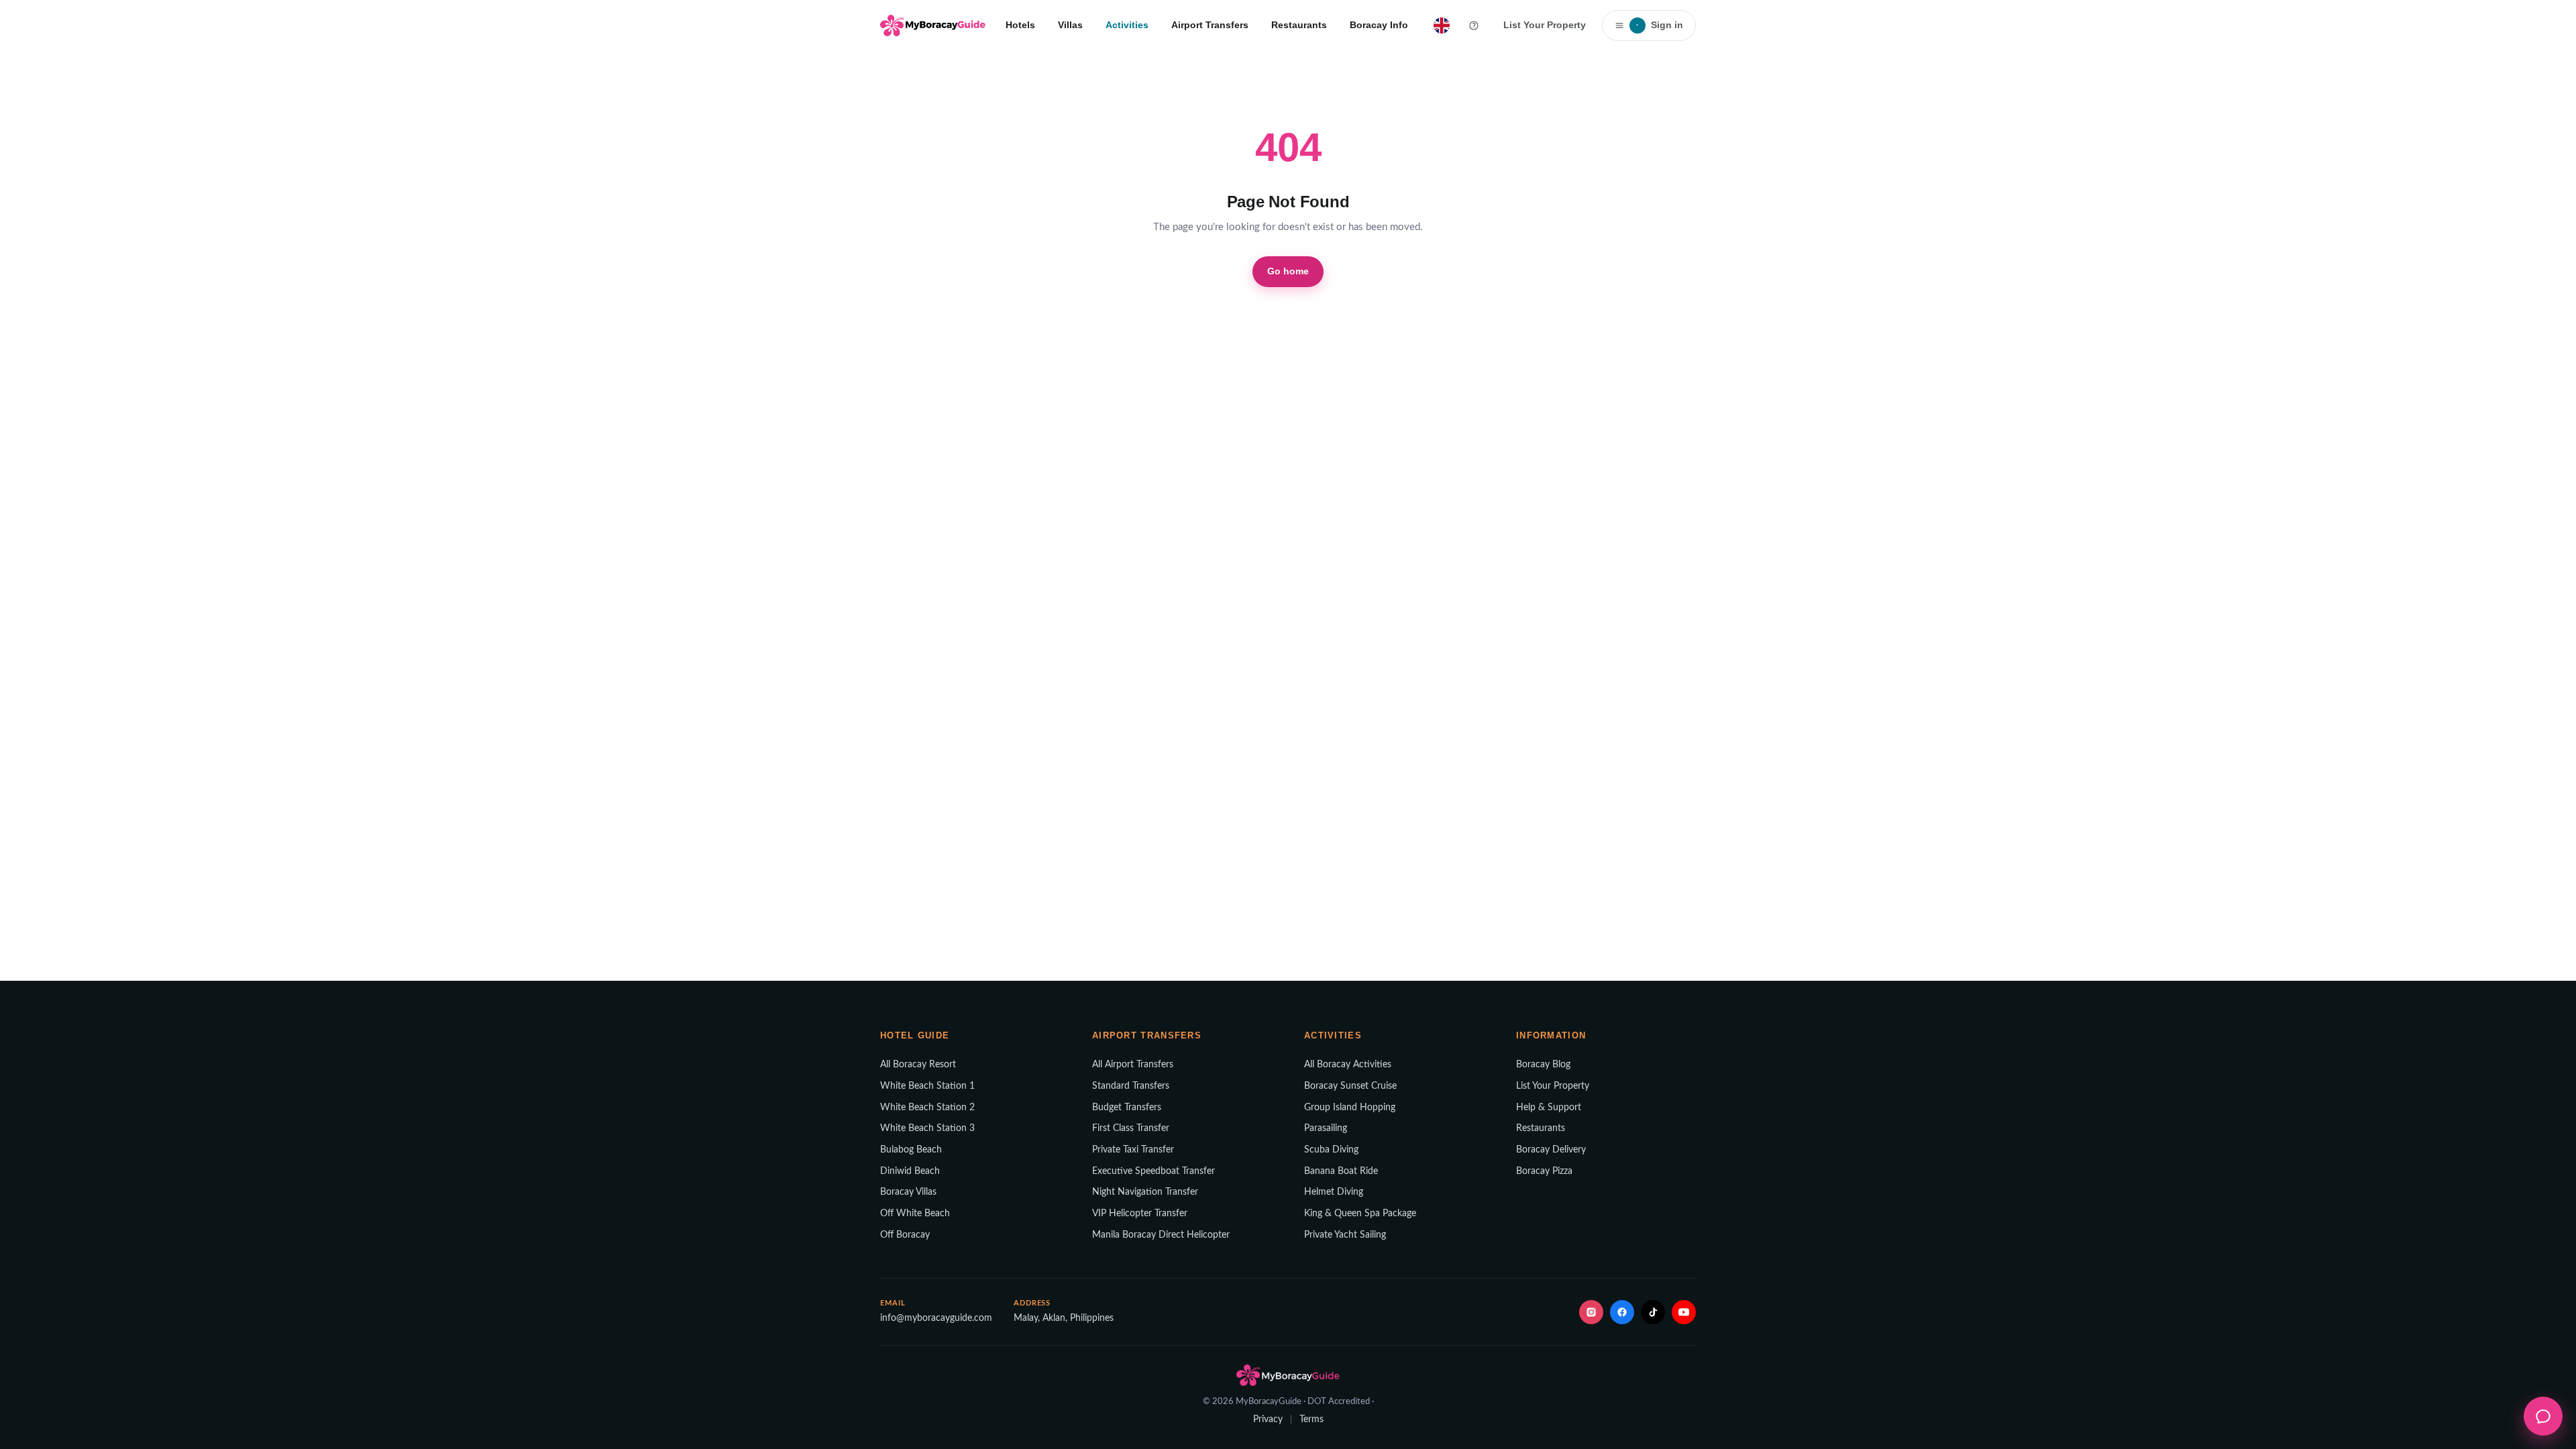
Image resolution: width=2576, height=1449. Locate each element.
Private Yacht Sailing (1345, 1235)
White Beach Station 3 (927, 1128)
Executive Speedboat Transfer (1153, 1171)
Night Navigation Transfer (1145, 1192)
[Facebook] (1622, 1312)
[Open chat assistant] (2543, 1416)
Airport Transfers (1210, 25)
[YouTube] (1684, 1312)
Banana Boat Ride (1341, 1171)
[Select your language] (1442, 25)
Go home (1288, 271)
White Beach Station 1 (927, 1086)
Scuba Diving (1331, 1150)
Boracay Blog (1543, 1065)
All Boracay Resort (918, 1065)
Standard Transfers (1131, 1086)
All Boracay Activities (1348, 1065)
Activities (1127, 25)
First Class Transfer (1131, 1128)
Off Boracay (905, 1235)
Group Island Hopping (1350, 1108)
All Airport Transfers (1133, 1065)
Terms (1311, 1419)
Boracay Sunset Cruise (1350, 1086)
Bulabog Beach (911, 1150)
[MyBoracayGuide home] (933, 25)
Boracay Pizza (1544, 1171)
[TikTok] (1653, 1312)
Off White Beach (915, 1214)
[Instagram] (1591, 1312)
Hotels (1020, 25)
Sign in (1660, 25)
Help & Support (1549, 1108)
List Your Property (1545, 25)
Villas (1070, 25)
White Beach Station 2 (927, 1108)
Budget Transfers (1127, 1108)
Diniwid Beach (910, 1171)
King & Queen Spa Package (1360, 1214)
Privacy (1268, 1419)
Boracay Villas (908, 1192)
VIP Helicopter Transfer (1140, 1214)
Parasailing (1326, 1128)
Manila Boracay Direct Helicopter (1161, 1235)
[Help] (1474, 25)
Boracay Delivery (1551, 1150)
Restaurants (1299, 25)
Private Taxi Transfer (1133, 1150)
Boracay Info (1379, 25)
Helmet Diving (1334, 1192)
